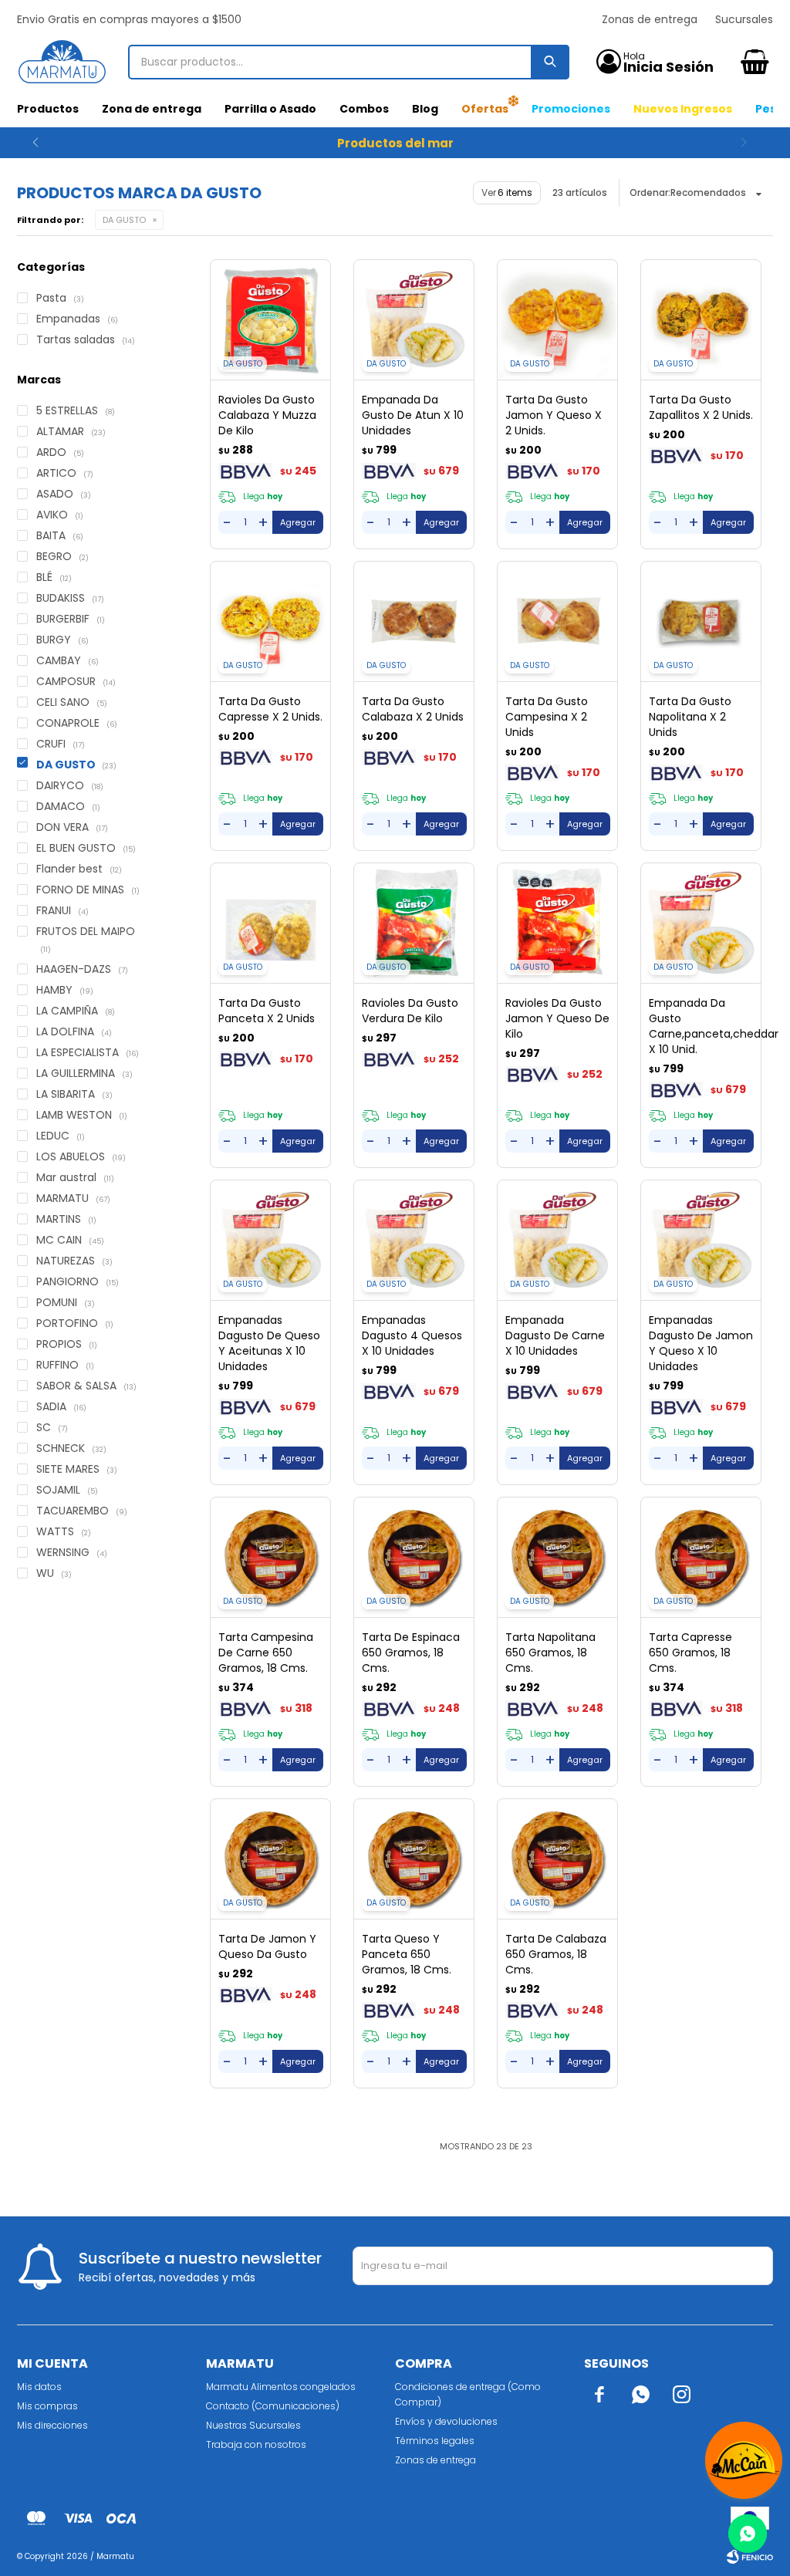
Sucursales (744, 19)
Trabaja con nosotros (256, 2444)
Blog (425, 109)
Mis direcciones (52, 2425)
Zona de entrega (152, 109)
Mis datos (39, 2387)
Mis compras (47, 2406)
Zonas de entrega (650, 19)
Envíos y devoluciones (446, 2421)
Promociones (571, 109)
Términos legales (435, 2441)
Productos (48, 109)
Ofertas (485, 109)
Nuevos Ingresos (683, 109)
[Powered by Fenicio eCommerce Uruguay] (750, 2557)
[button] (35, 143)
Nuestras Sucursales (253, 2425)
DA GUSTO (124, 220)
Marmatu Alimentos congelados (281, 2387)
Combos (364, 109)
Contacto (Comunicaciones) (273, 2406)
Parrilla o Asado (270, 109)
